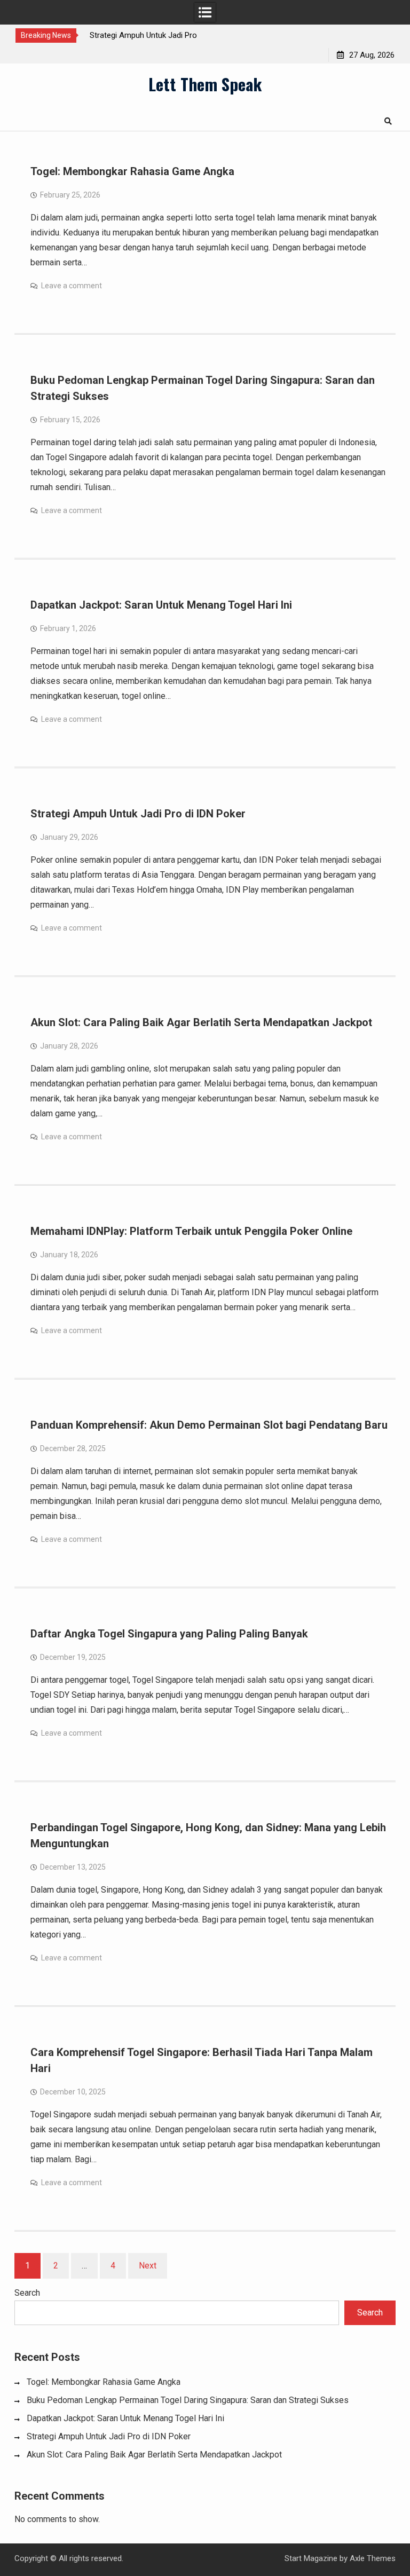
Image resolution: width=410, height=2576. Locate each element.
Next (148, 2266)
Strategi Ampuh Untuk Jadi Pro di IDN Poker (138, 814)
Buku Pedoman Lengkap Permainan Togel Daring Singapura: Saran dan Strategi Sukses (188, 2400)
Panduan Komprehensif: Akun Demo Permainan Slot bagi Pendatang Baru (209, 1425)
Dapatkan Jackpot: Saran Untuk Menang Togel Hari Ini (161, 605)
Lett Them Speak (205, 84)
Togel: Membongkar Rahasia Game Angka (132, 171)
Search (27, 2293)
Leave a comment (72, 286)
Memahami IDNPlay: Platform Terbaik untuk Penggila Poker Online (191, 1231)
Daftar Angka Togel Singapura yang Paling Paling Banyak (169, 1634)
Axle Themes (373, 2558)
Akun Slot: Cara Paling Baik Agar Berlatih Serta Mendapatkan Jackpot (201, 1022)
